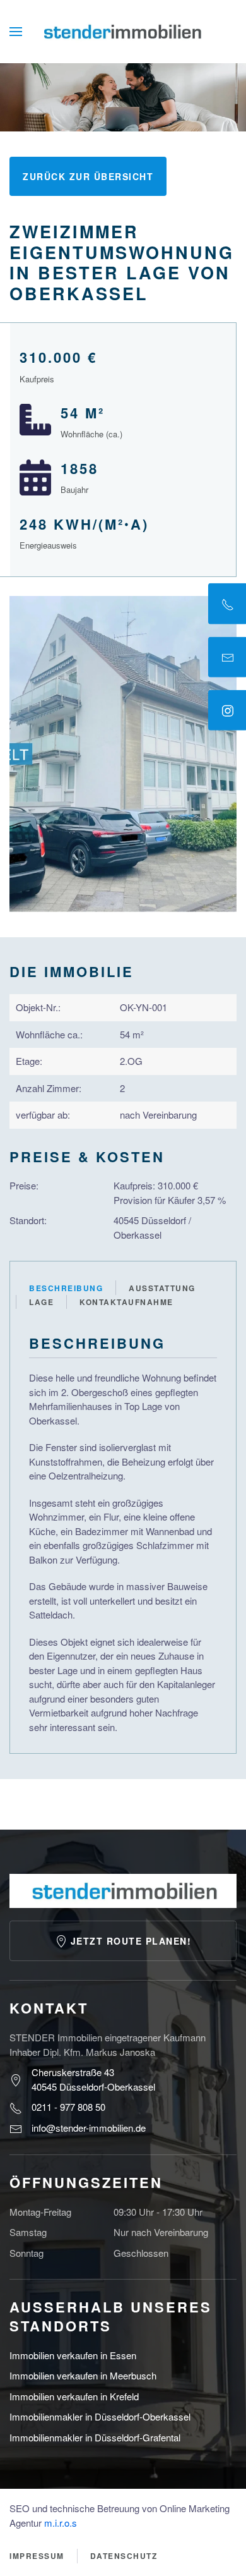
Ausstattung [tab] (162, 1288)
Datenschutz (124, 2556)
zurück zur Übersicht (88, 176)
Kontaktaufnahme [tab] (126, 1302)
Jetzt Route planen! (131, 1941)
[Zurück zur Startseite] (123, 32)
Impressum (37, 2556)
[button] (16, 32)
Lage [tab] (41, 1302)
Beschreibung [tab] (66, 1288)
